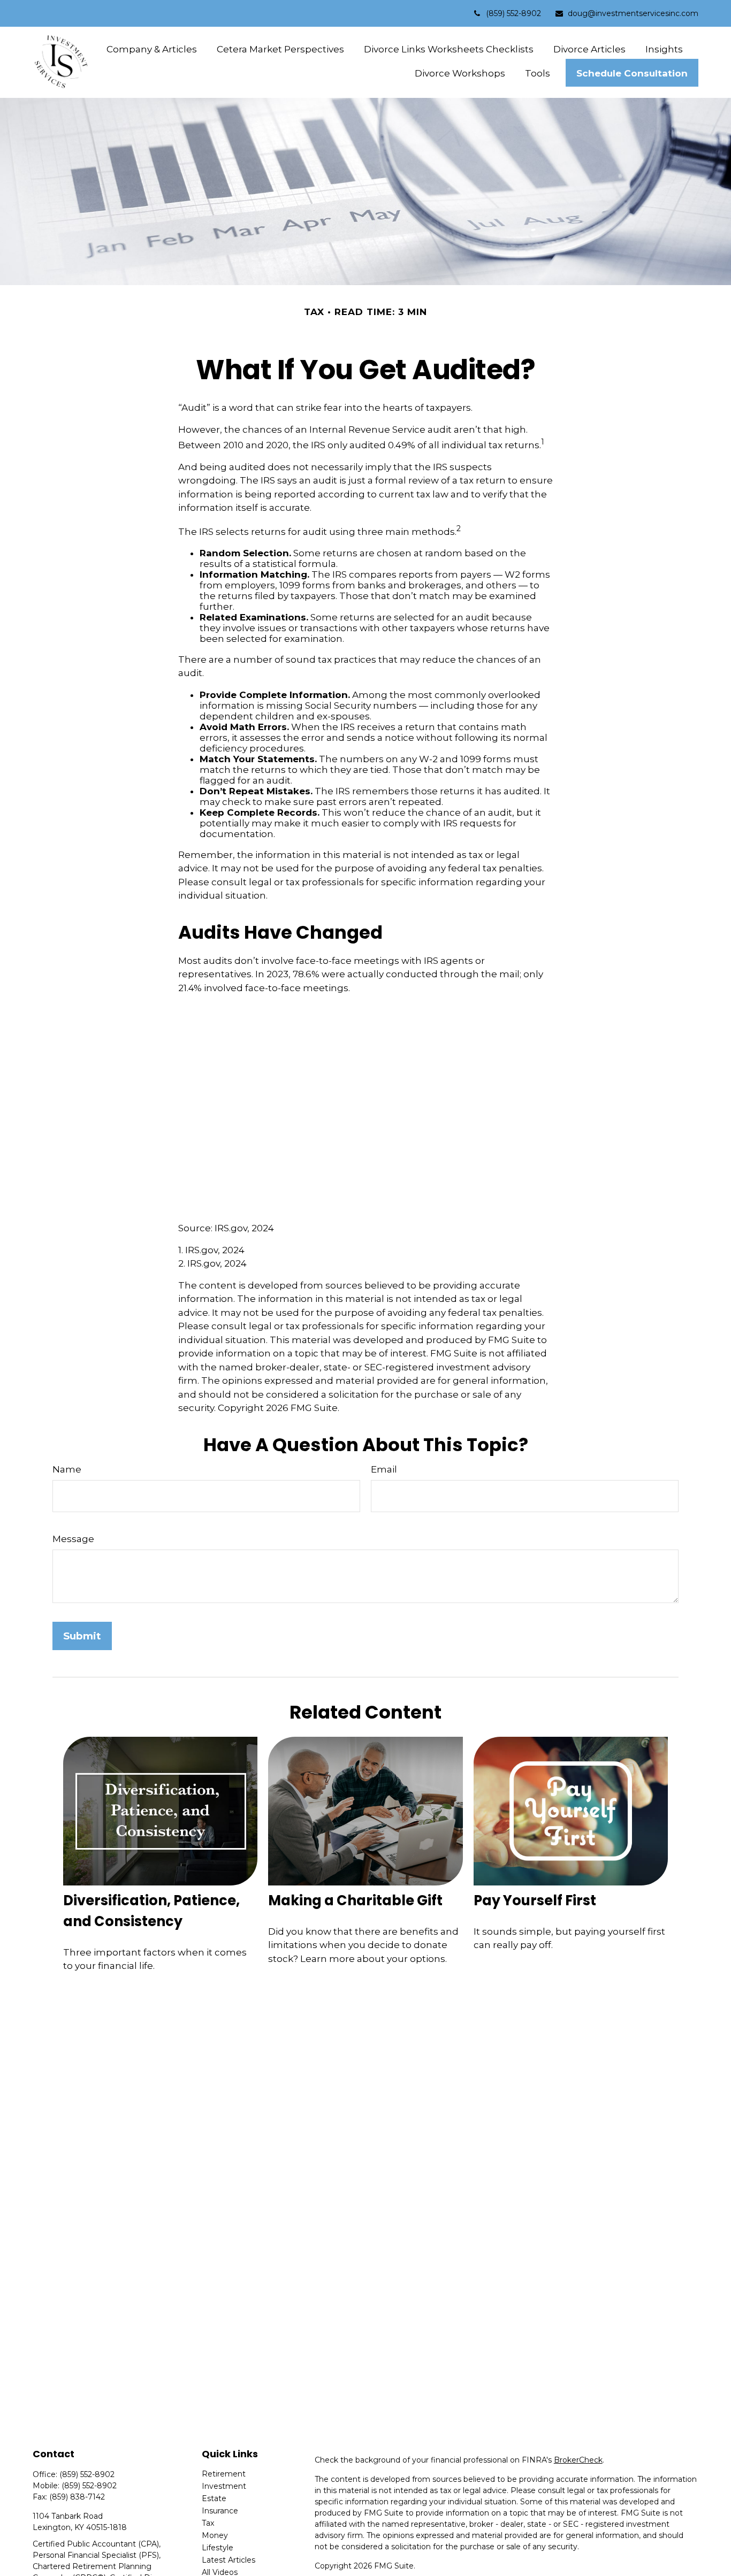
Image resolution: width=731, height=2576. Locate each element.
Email (384, 1469)
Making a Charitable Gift (355, 1900)
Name (67, 1469)
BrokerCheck (578, 2460)
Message (73, 1539)
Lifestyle (218, 2548)
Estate (214, 2498)
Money (215, 2535)
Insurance (220, 2511)
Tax (208, 2523)
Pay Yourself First (535, 1900)
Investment (224, 2486)
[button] (152, 49)
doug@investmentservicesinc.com (633, 13)
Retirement (224, 2474)
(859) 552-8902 (513, 13)
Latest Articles (229, 2560)
